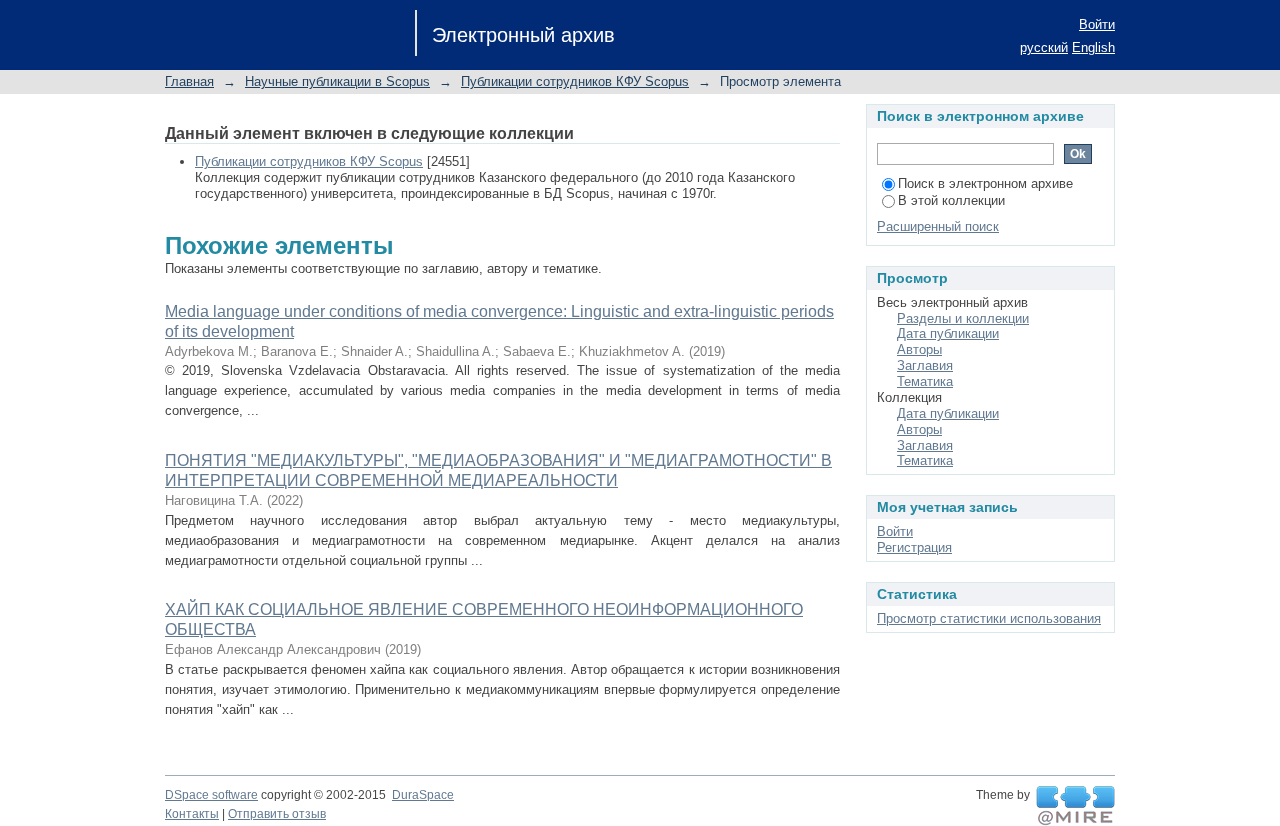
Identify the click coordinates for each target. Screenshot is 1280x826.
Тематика (925, 381)
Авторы (919, 349)
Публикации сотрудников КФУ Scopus (575, 81)
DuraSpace (423, 795)
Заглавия (925, 365)
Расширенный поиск (938, 226)
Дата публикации (948, 333)
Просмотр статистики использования (989, 618)
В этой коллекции (951, 200)
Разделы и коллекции (963, 318)
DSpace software (211, 795)
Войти (1097, 24)
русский (1044, 47)
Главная (189, 81)
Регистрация (914, 547)
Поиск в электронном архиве (985, 183)
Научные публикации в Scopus (337, 81)
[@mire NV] (1075, 806)
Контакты (192, 814)
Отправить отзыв (277, 814)
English (1093, 47)
